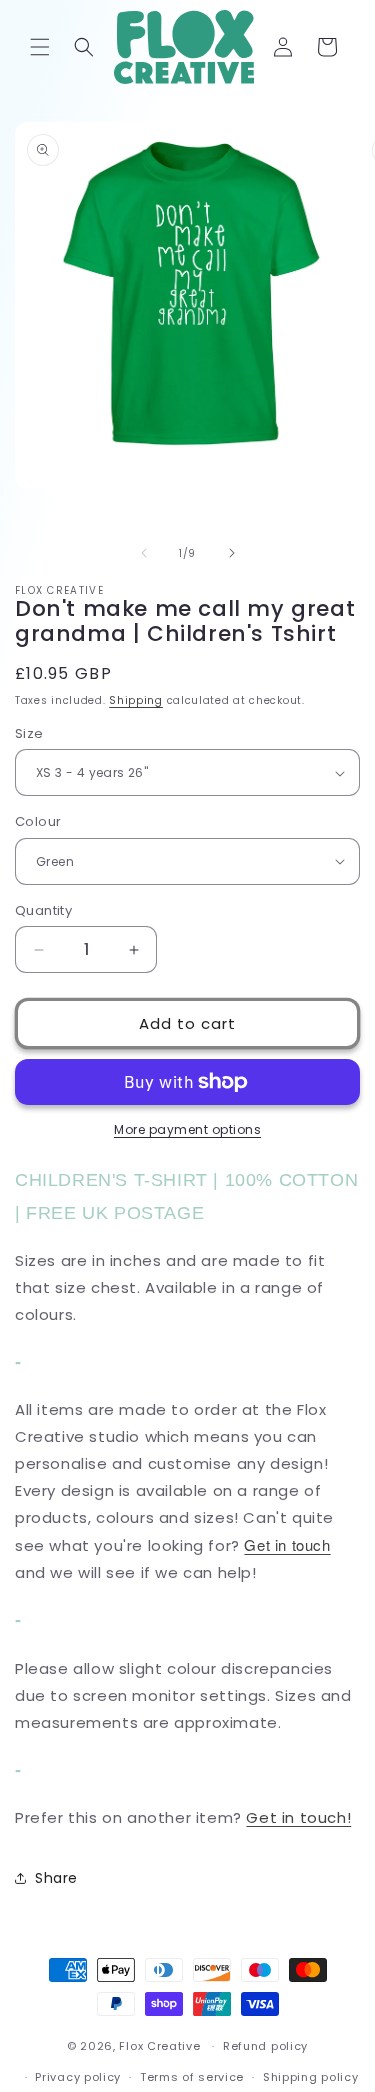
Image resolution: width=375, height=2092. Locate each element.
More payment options (187, 1129)
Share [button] (56, 1878)
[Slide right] (232, 553)
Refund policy (265, 2046)
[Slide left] (144, 553)
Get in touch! (298, 1817)
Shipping (136, 700)
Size (29, 733)
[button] (40, 47)
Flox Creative (159, 2046)
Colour (38, 821)
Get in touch (287, 1544)
